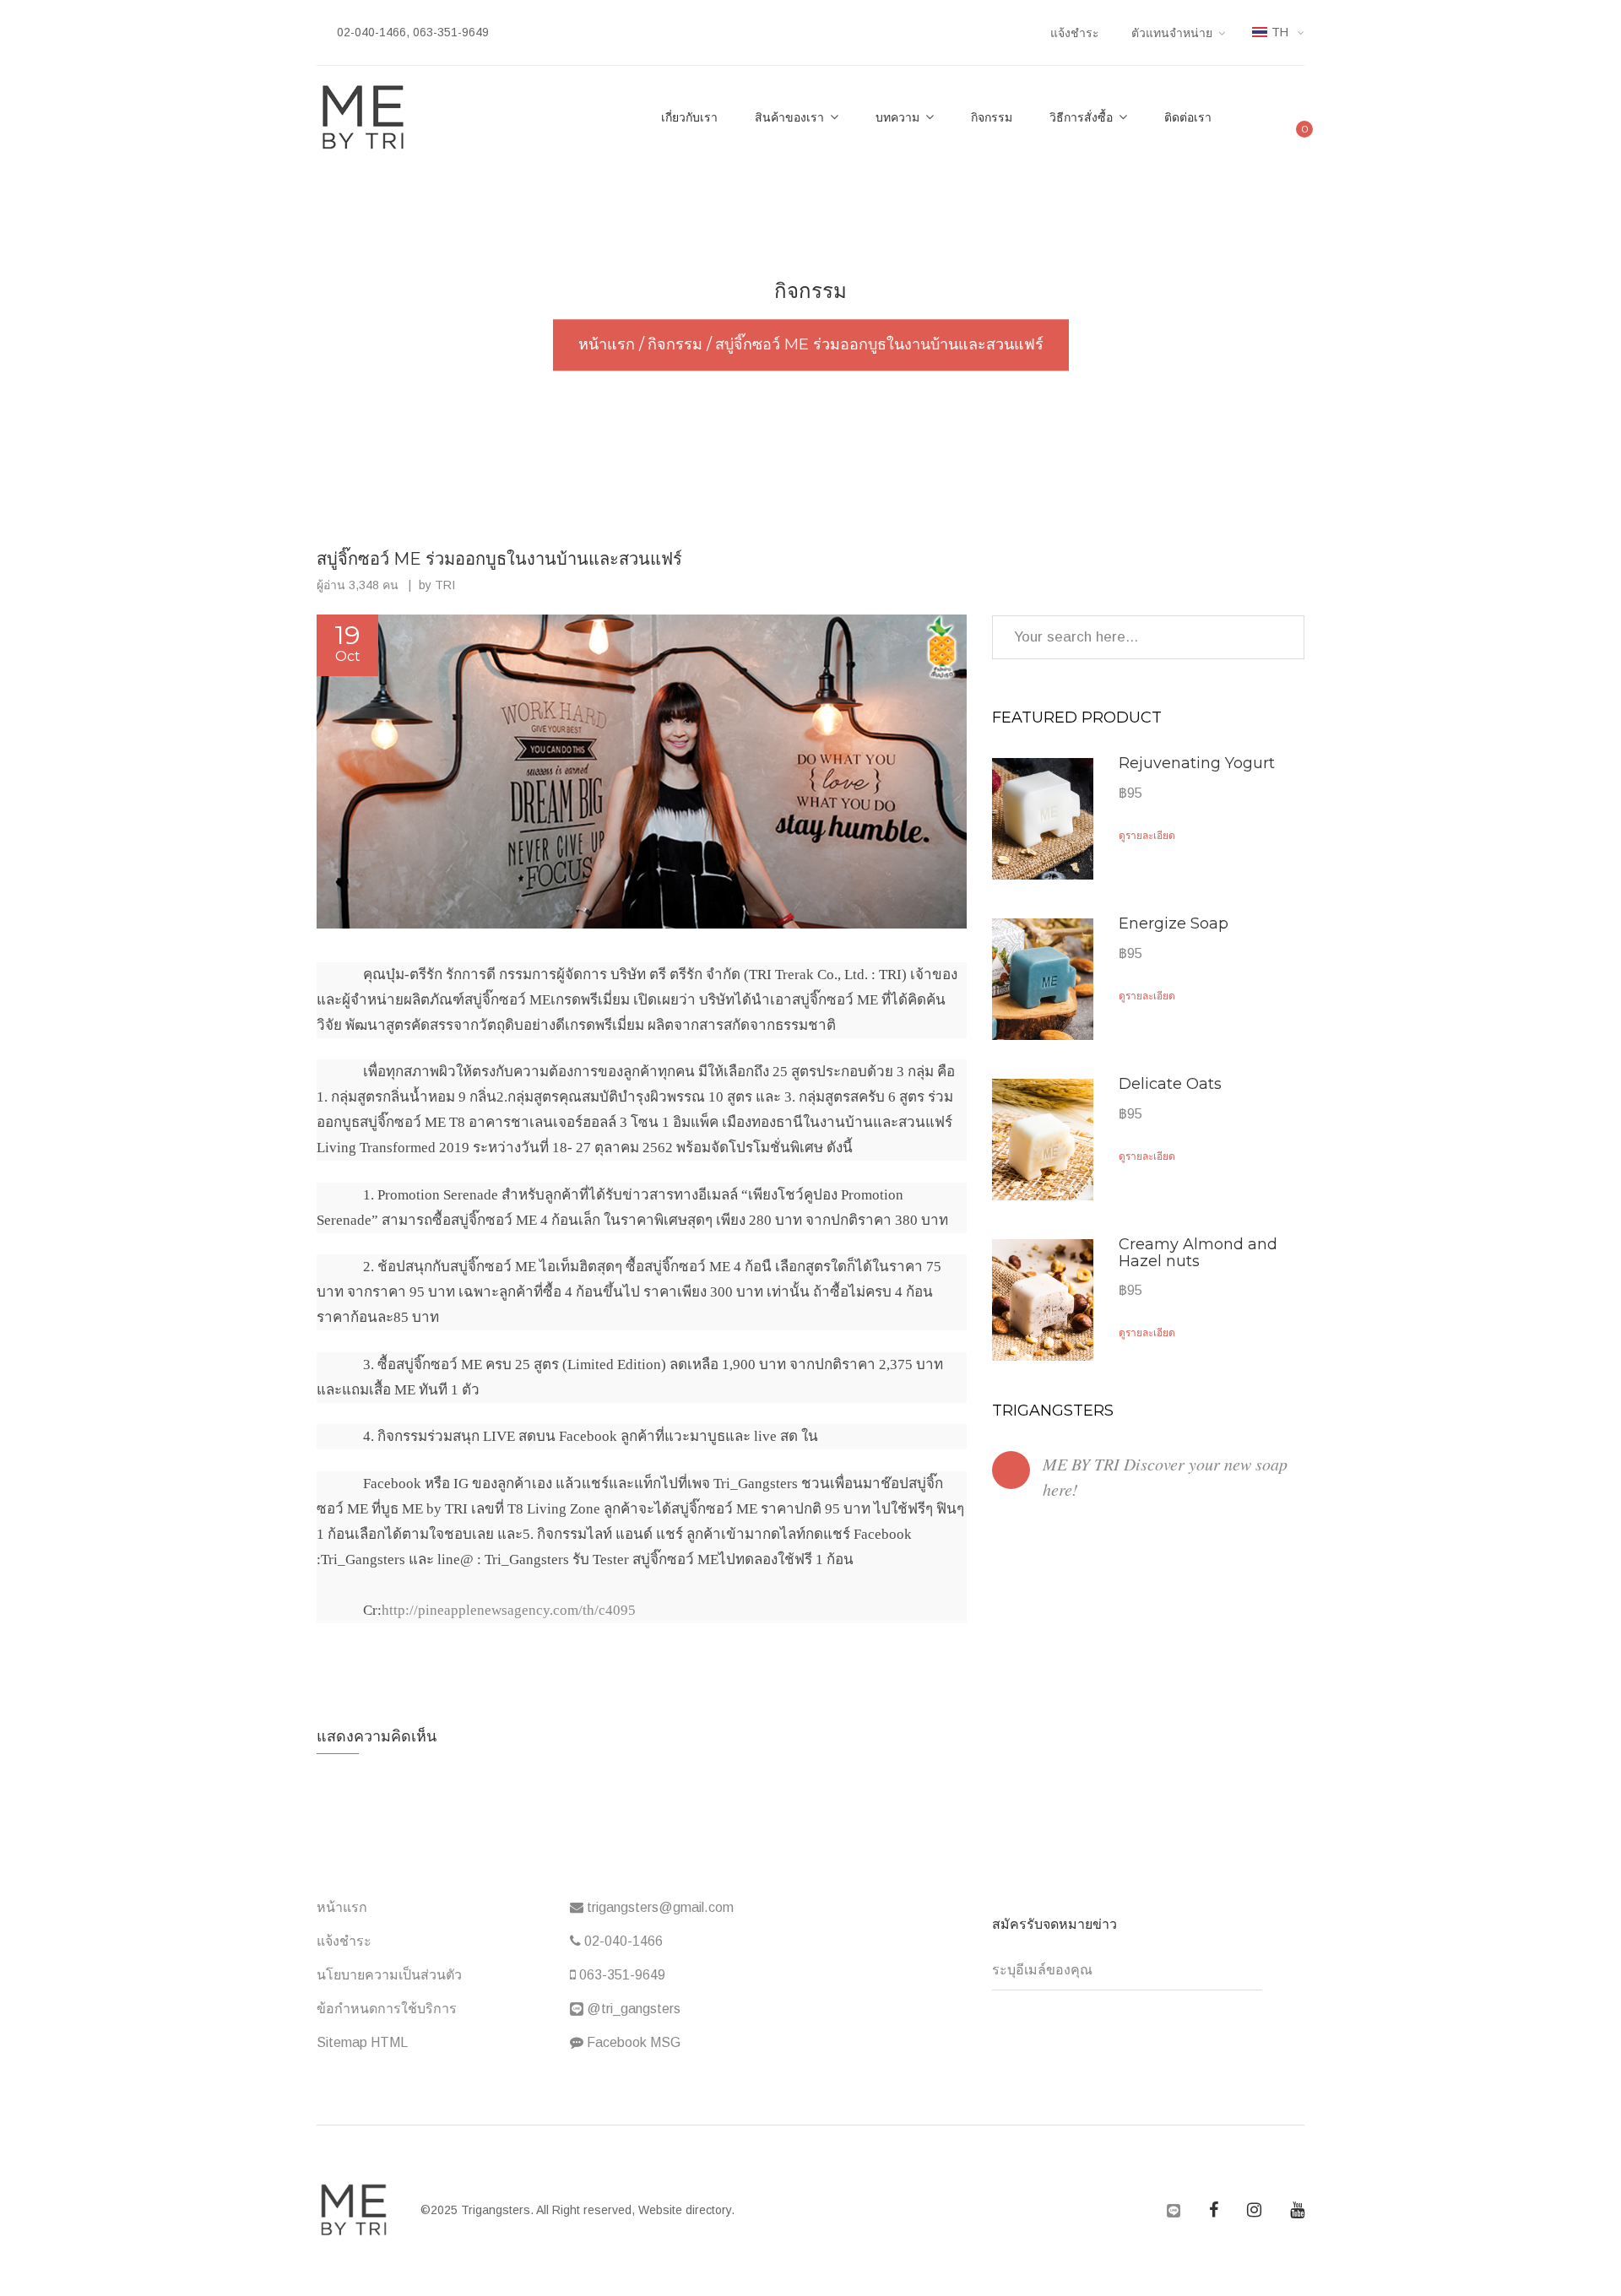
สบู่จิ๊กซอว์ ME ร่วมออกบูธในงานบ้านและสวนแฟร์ (499, 559)
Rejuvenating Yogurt (1197, 763)
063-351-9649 (621, 1975)
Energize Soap (1174, 923)
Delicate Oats (1170, 1084)
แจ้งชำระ (1075, 33)
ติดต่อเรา (1188, 117)
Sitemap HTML (362, 2042)
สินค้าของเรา (789, 117)
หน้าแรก (342, 1907)
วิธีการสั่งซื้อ (1081, 117)
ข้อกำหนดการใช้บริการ (387, 2009)
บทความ (897, 117)
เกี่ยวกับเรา (689, 117)
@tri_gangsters (632, 2009)
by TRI (437, 585)
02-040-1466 (622, 1941)
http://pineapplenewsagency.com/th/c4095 (509, 1610)
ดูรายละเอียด (1148, 835)
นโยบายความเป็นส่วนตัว (389, 1975)
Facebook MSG (632, 2042)
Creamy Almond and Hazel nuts (1198, 1253)
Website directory (685, 2210)
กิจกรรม (992, 117)
